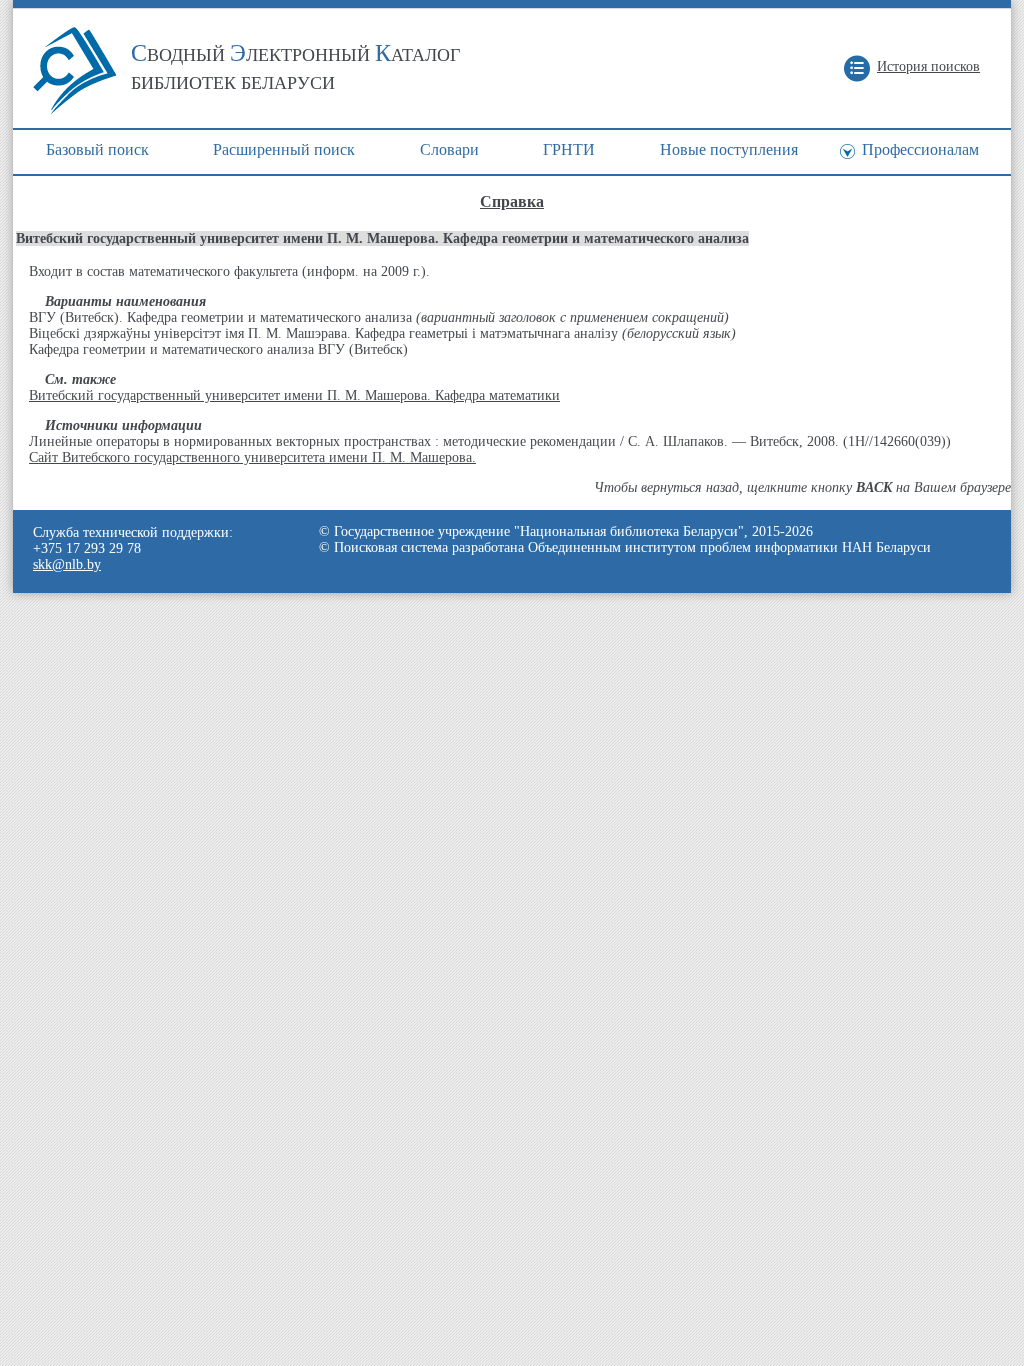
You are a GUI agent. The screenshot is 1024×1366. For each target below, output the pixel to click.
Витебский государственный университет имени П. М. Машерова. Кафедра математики (294, 395)
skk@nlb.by (67, 564)
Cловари (449, 149)
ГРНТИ (569, 149)
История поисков (928, 66)
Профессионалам (920, 149)
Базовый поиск (97, 149)
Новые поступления (729, 149)
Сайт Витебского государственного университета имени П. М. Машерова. (252, 457)
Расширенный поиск (284, 149)
